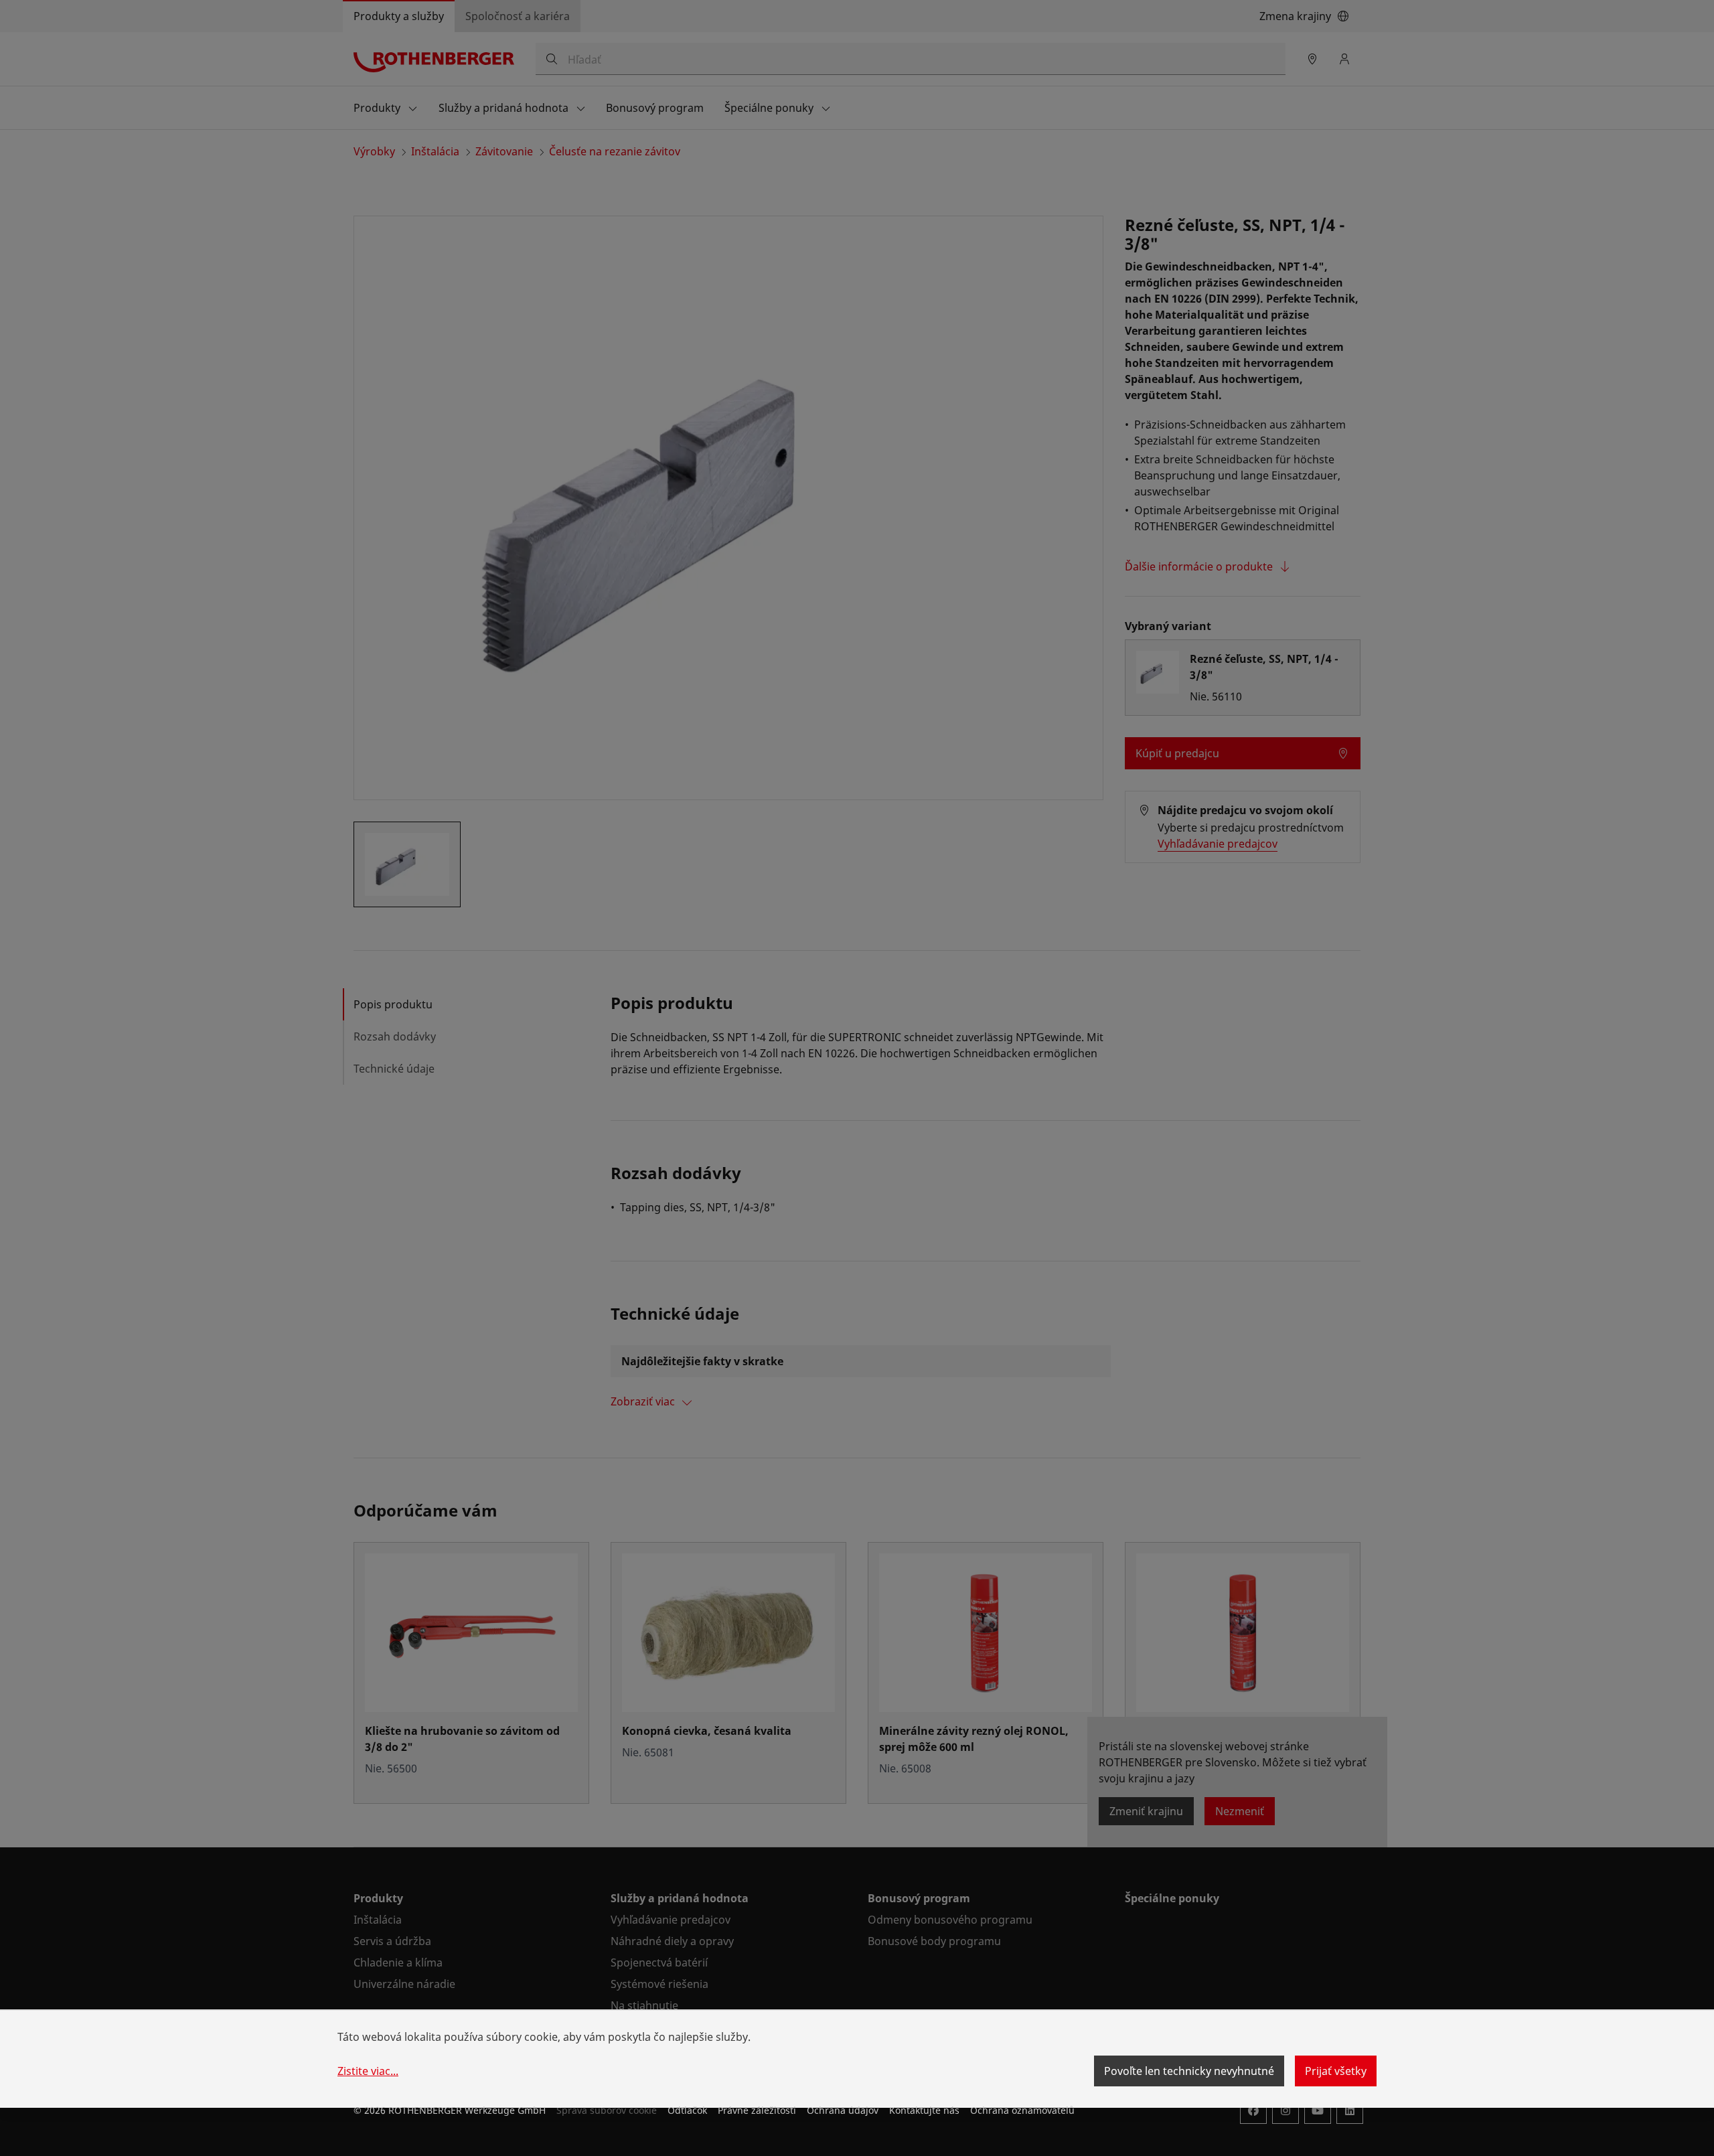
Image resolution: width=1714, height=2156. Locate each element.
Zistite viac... (368, 2071)
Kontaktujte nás (924, 2110)
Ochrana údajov (843, 2110)
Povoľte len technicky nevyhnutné (1189, 2071)
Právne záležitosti (757, 2110)
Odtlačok (687, 2110)
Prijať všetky (1336, 2071)
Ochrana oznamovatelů (1022, 2110)
